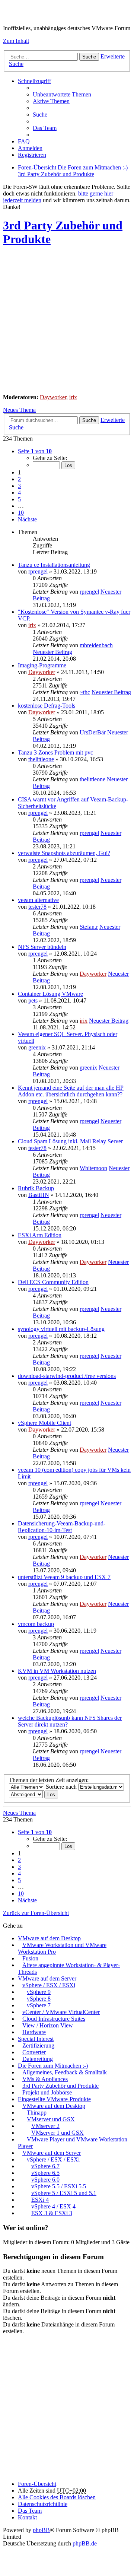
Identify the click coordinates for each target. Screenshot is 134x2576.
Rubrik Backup (36, 1188)
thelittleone (41, 759)
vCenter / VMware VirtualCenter (61, 2012)
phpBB (41, 2530)
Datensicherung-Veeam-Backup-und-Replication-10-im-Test (62, 1527)
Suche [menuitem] (40, 115)
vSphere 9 (39, 1992)
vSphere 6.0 (45, 2180)
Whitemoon (93, 1168)
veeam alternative (38, 900)
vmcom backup (36, 1624)
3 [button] (19, 486)
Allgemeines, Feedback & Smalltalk (65, 2072)
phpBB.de (85, 2543)
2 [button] (19, 479)
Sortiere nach (62, 1787)
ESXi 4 (40, 2200)
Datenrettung (38, 2059)
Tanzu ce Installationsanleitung (54, 565)
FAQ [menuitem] (24, 141)
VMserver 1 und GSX (58, 2133)
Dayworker (53, 397)
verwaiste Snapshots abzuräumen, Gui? (64, 853)
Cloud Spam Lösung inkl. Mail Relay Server (70, 1141)
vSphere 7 (39, 2005)
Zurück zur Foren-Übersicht (36, 1913)
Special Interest (36, 2039)
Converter (34, 2052)
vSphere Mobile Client (44, 1423)
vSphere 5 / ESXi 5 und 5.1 (64, 2193)
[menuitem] (43, 2504)
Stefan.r (89, 927)
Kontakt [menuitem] (27, 2517)
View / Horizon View (48, 2025)
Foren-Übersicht (37, 2484)
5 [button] (19, 499)
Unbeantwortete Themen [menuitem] (62, 94)
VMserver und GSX (51, 2119)
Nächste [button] (27, 519)
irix (73, 397)
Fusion (30, 1958)
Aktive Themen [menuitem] (51, 101)
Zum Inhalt (16, 41)
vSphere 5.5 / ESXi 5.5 (59, 2186)
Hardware (34, 2032)
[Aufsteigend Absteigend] (26, 1794)
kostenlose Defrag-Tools (47, 706)
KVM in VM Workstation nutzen (57, 1671)
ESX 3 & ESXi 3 (52, 2213)
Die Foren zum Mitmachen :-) (53, 2066)
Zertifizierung (38, 2045)
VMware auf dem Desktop (49, 1938)
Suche (89, 57)
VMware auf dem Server (47, 1978)
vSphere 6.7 (45, 2166)
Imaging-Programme (42, 665)
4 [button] (19, 493)
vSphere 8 (39, 1999)
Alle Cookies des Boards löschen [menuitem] (57, 2497)
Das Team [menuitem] (45, 128)
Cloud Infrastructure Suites (54, 2019)
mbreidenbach (96, 645)
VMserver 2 (45, 2126)
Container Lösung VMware (50, 994)
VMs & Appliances (45, 2079)
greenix (37, 1047)
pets (33, 1000)
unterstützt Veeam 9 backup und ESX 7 (64, 1577)
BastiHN (39, 1195)
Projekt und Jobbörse (47, 2092)
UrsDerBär (93, 732)
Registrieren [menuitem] (32, 155)
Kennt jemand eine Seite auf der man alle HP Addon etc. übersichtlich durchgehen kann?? (71, 1091)
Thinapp (37, 2113)
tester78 (37, 907)
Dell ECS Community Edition (53, 1282)
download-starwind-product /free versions (67, 1376)
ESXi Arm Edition (40, 1235)
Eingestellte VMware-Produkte (54, 2099)
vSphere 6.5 (45, 2173)
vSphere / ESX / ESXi (49, 1985)
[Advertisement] (67, 321)
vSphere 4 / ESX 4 (53, 2206)
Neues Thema (19, 410)
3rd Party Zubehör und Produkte (60, 2086)
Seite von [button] (35, 451)
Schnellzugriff (34, 81)
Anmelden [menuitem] (30, 148)
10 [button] (21, 513)
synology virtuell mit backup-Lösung (61, 1329)
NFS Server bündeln (42, 947)
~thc (85, 692)
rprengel (38, 571)
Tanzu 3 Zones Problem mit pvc (55, 752)
